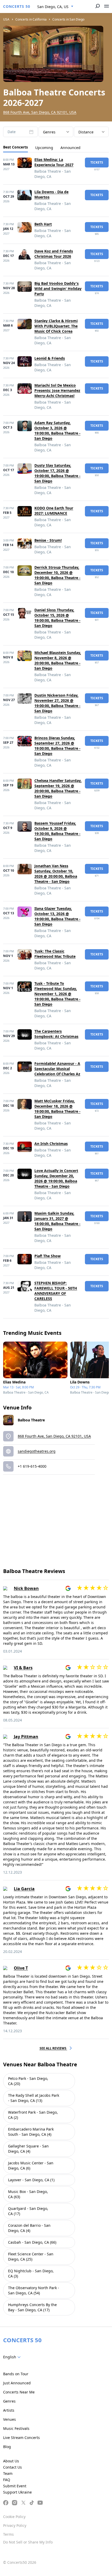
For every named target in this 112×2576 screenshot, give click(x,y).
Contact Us (13, 2467)
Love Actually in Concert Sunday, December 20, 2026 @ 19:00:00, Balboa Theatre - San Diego (56, 1178)
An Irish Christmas (51, 1144)
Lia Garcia (24, 1889)
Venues (10, 2419)
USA (6, 19)
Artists (9, 2410)
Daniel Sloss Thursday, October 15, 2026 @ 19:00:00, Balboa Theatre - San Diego (57, 618)
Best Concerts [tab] (15, 147)
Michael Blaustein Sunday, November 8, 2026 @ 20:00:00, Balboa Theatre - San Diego (58, 660)
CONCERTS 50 (17, 6)
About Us (11, 2461)
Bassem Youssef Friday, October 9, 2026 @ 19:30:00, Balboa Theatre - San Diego (57, 831)
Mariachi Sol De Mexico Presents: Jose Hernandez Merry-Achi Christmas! (57, 390)
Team (8, 2473)
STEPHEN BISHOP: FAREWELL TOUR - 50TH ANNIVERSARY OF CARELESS (56, 1291)
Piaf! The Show (48, 1256)
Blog (7, 2447)
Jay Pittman (26, 1737)
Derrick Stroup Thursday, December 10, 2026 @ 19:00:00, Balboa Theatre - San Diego (57, 575)
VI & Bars (23, 1668)
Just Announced (17, 2383)
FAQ (7, 2480)
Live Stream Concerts (21, 2438)
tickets (97, 162)
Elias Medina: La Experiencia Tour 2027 (54, 162)
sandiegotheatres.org (37, 1451)
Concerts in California (31, 19)
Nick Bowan (26, 1588)
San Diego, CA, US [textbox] (53, 7)
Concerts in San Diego (68, 19)
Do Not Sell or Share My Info (28, 2542)
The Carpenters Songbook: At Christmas (56, 1034)
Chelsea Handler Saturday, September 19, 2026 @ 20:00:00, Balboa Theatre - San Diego (58, 788)
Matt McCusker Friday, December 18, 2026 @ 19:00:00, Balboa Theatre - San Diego (57, 1109)
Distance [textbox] (86, 132)
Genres (9, 2401)
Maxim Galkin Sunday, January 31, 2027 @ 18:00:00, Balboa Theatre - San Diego (57, 1221)
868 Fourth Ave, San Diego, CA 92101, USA (40, 112)
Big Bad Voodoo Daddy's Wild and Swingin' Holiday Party (58, 289)
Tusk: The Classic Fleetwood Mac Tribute (55, 954)
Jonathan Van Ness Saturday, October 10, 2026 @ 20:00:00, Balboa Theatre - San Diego (56, 874)
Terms (8, 2534)
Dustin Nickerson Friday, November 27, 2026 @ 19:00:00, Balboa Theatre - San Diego (57, 703)
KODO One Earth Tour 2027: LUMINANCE (54, 511)
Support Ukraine (17, 2492)
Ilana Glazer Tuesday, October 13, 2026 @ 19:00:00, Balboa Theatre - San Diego (57, 916)
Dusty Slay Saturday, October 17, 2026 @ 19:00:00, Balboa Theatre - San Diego (57, 473)
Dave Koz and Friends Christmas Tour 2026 (54, 254)
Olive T (21, 1968)
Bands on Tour (16, 2374)
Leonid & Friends (50, 358)
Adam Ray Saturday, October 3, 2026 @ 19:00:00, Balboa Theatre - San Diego (57, 431)
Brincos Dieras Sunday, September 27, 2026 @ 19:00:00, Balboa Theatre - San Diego (57, 746)
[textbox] (13, 2357)
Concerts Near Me (19, 2392)
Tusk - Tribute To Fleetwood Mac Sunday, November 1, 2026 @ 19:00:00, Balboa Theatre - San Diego (57, 994)
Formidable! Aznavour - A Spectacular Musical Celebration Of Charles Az (57, 1069)
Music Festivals (16, 2428)
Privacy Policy (15, 2525)
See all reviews (53, 2048)
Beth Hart (43, 224)
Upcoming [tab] (44, 148)
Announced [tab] (70, 148)
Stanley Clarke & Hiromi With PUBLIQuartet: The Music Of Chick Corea (56, 326)
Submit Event (15, 2486)
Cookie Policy (14, 2517)
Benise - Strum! (48, 540)
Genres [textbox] (49, 132)
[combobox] (55, 7)
